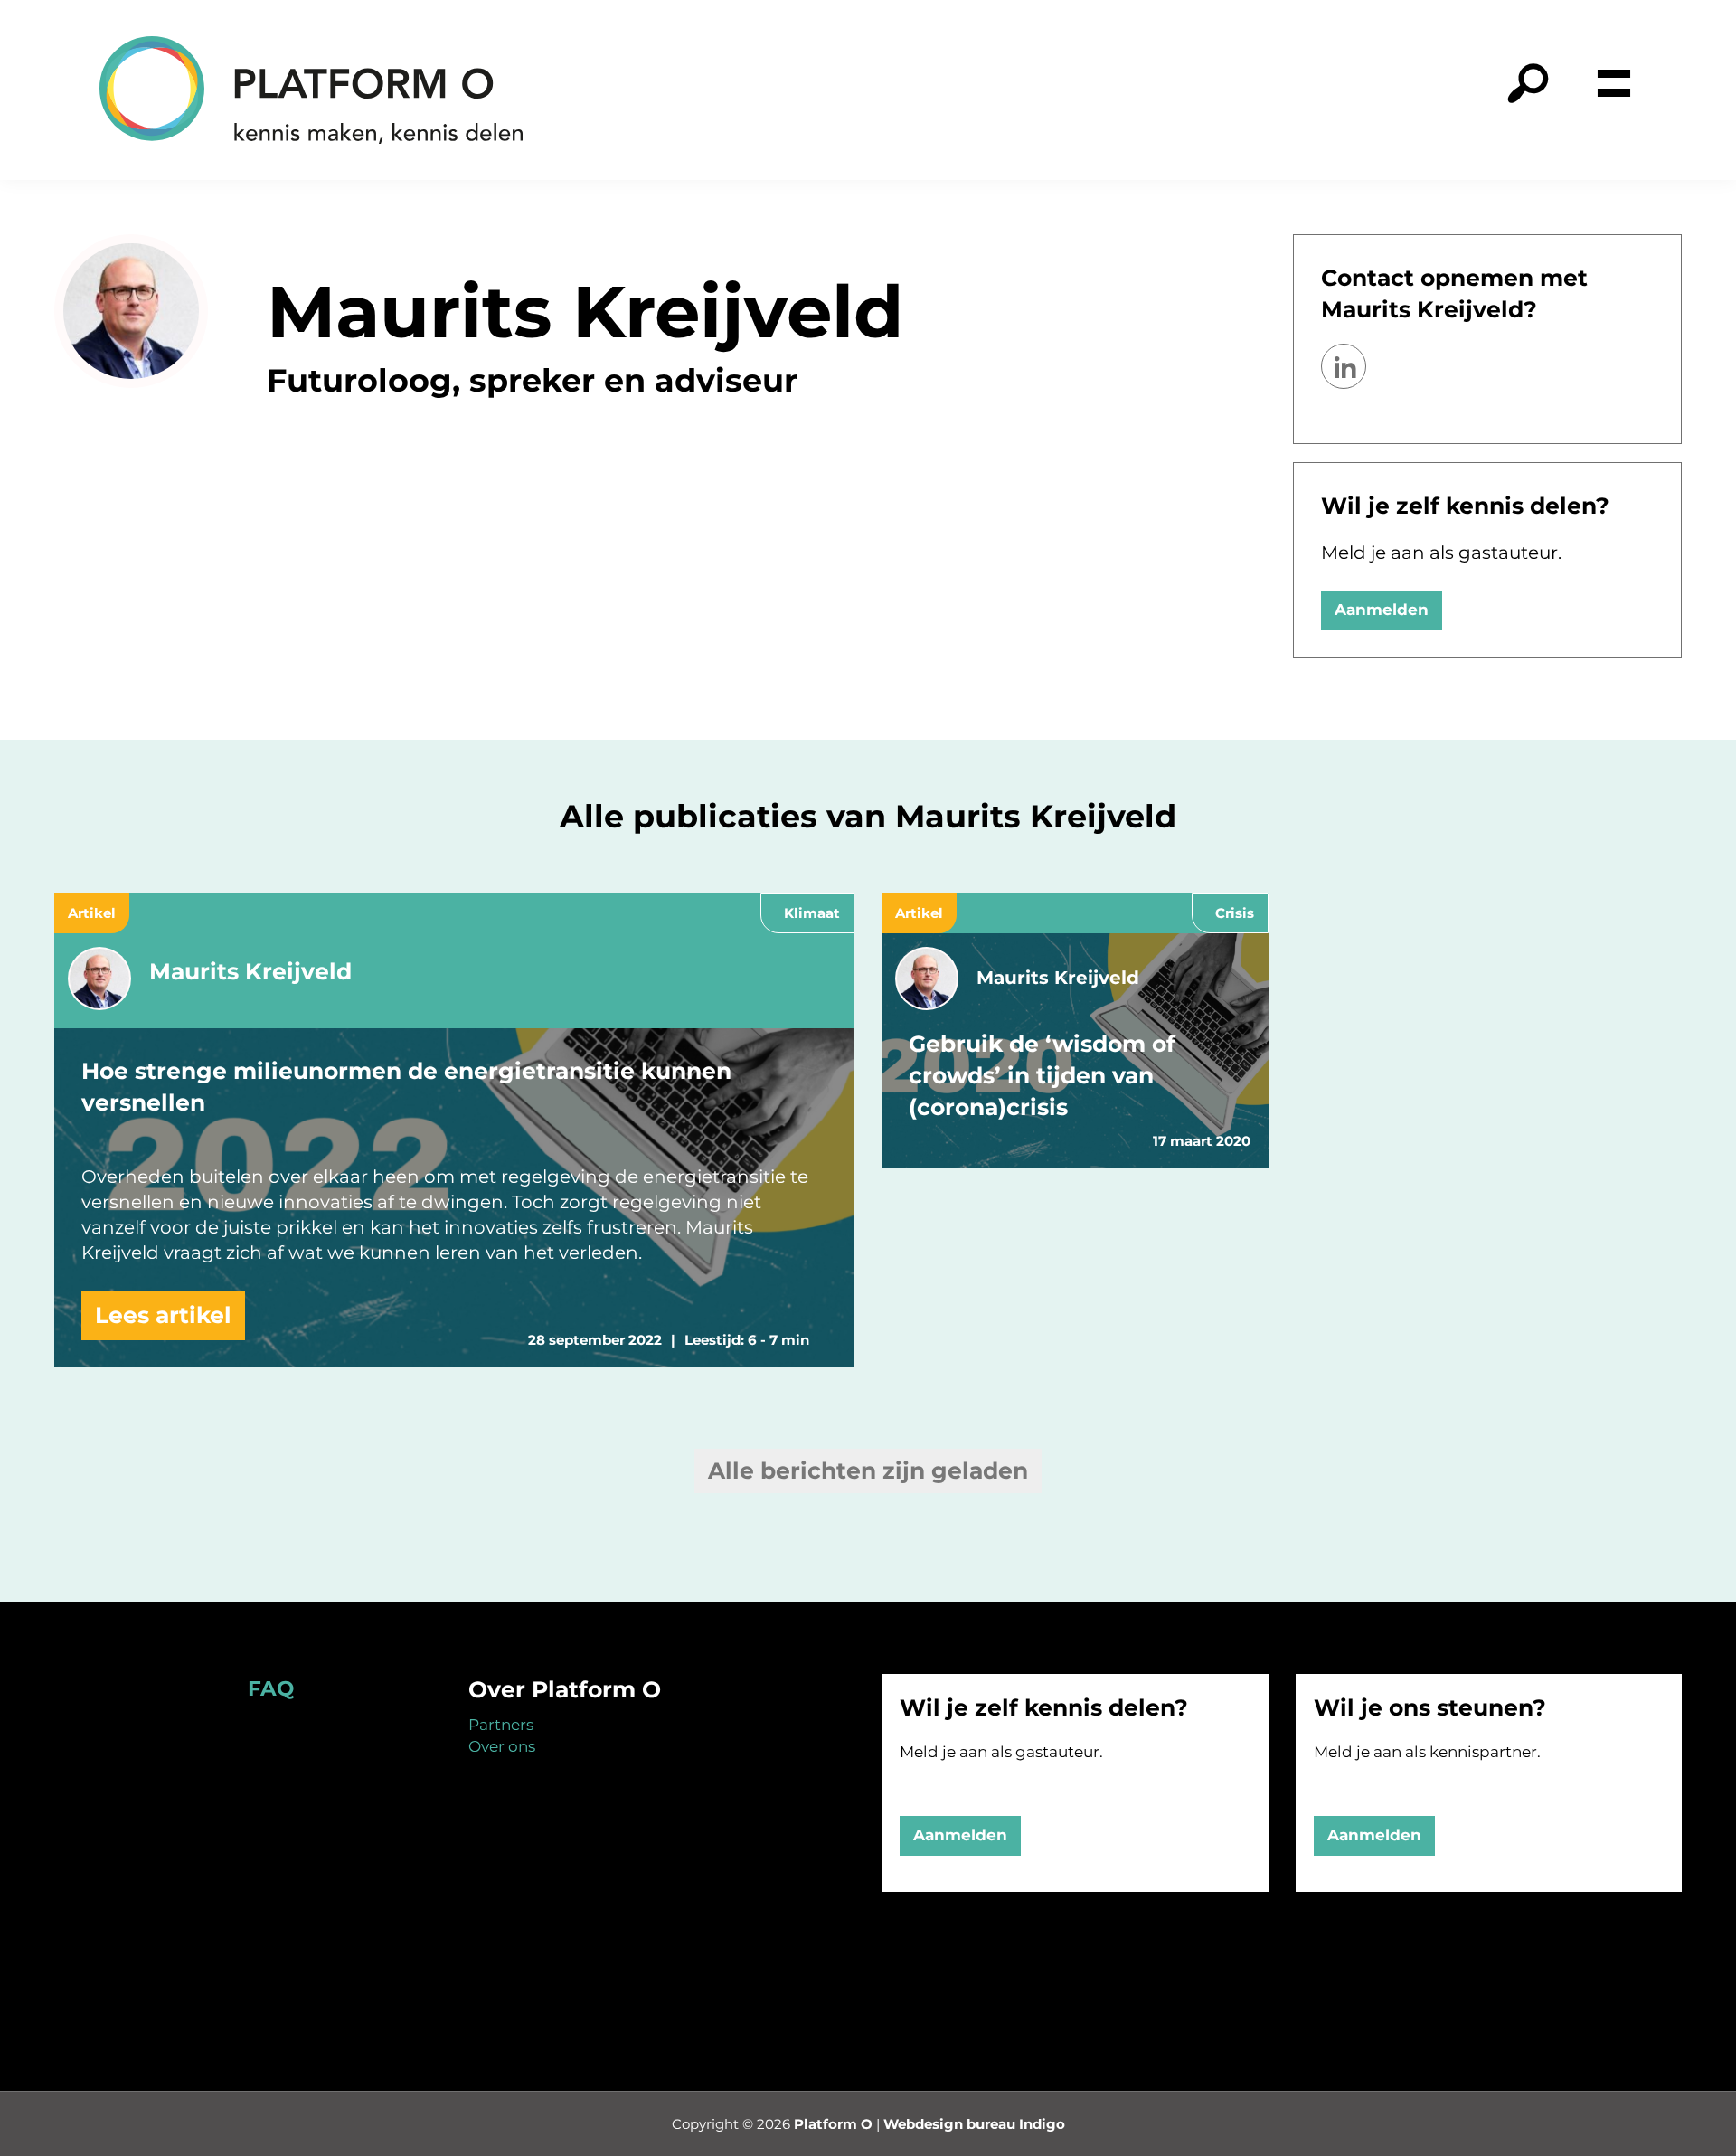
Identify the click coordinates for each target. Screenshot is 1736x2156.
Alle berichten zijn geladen (868, 1470)
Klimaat (812, 913)
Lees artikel (163, 1315)
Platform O (833, 2124)
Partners (501, 1725)
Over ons (502, 1746)
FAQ (271, 1688)
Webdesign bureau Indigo (974, 2124)
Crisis (1235, 913)
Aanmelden (1382, 610)
